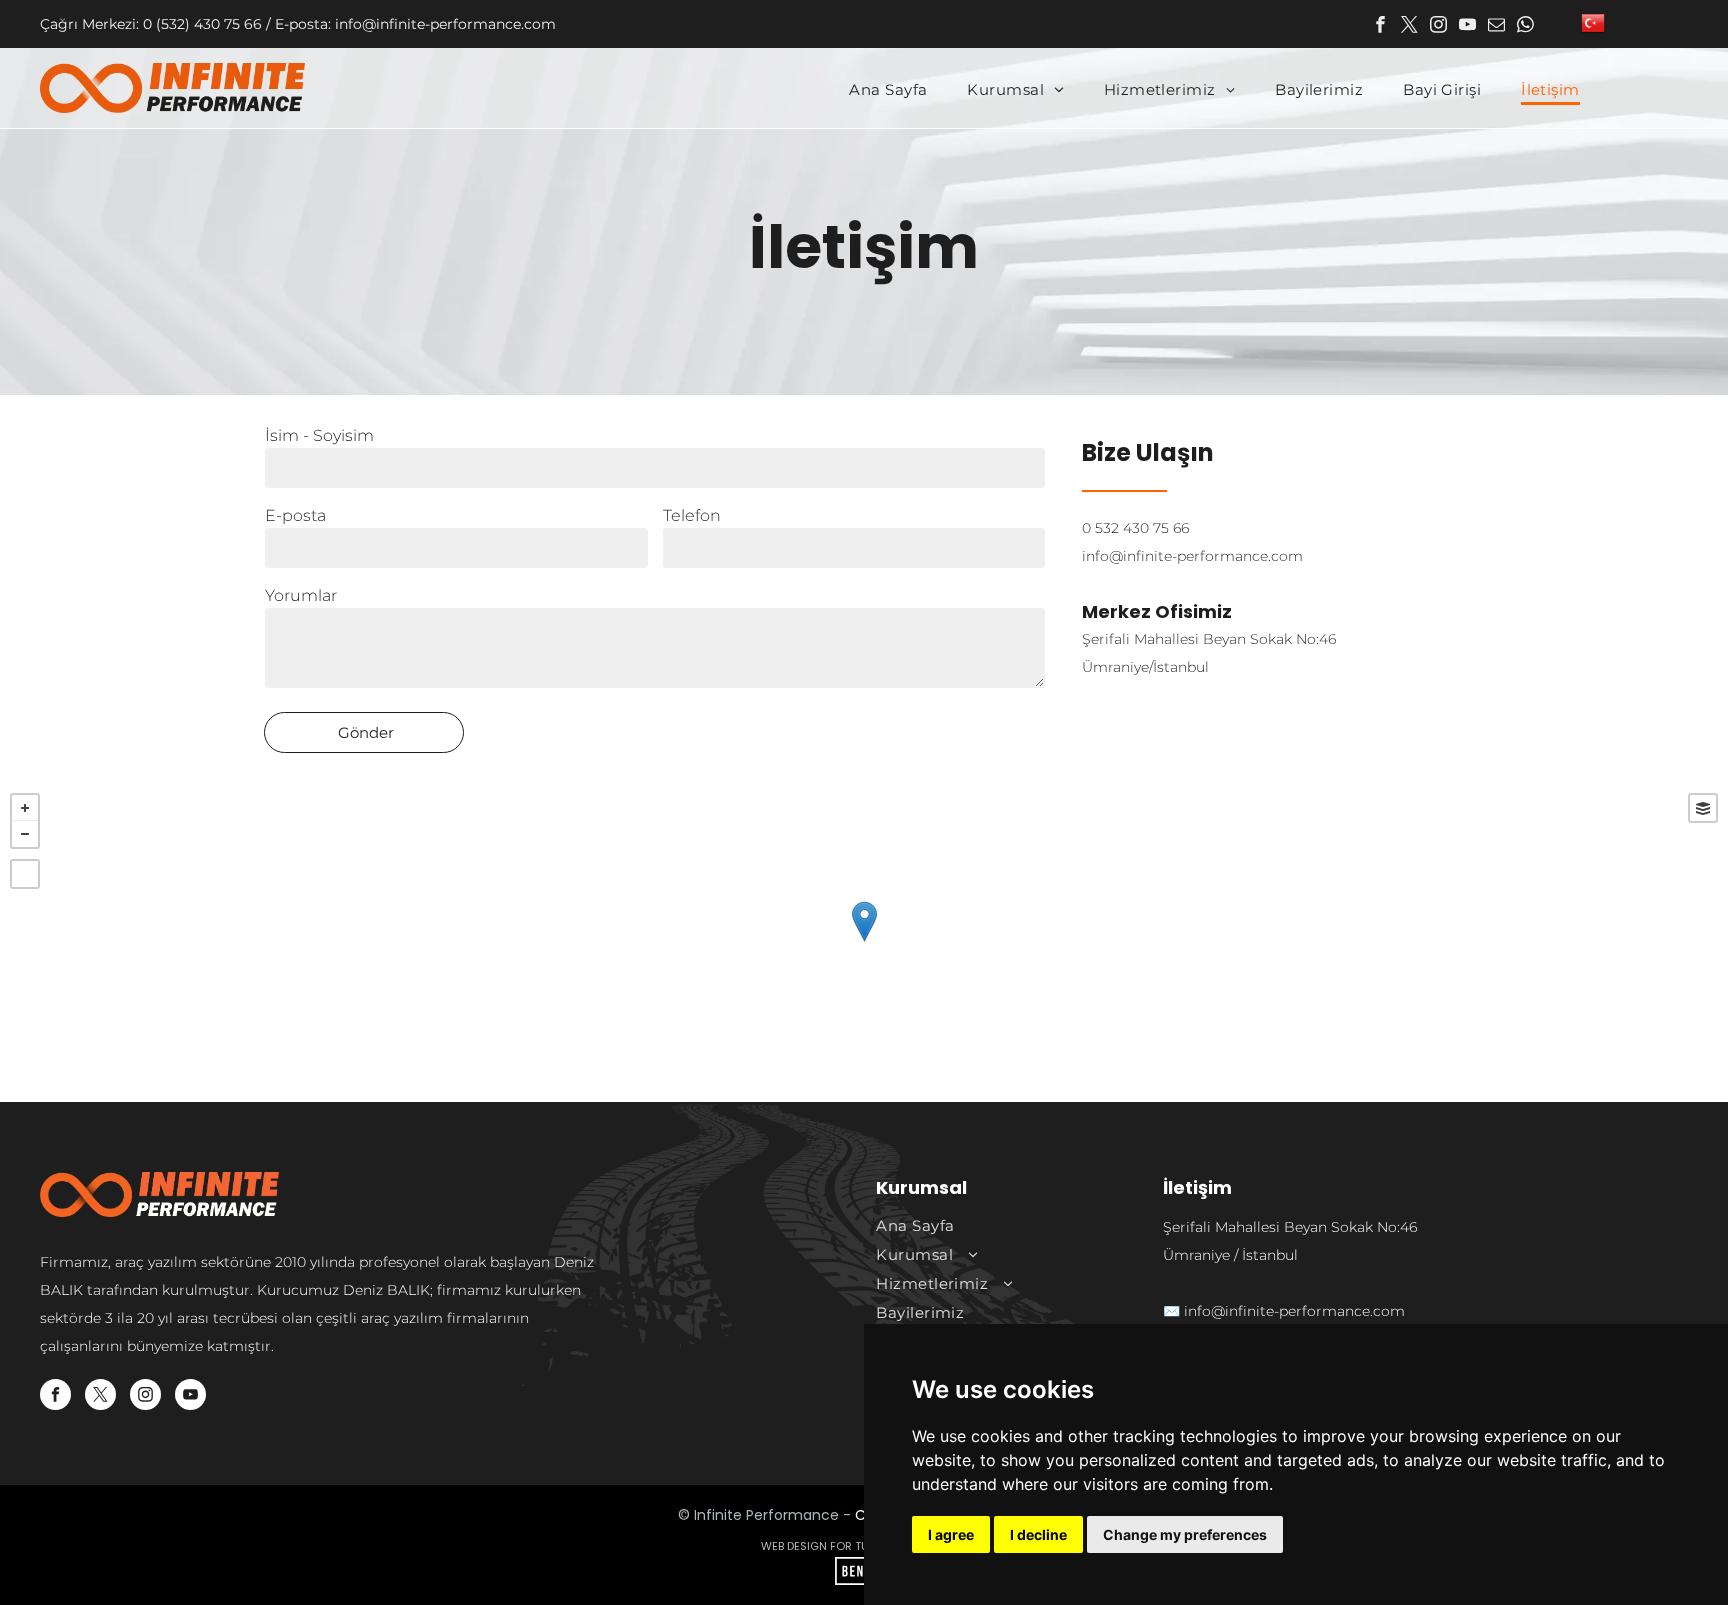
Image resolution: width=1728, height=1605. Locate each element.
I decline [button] (1038, 1534)
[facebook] (1380, 27)
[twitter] (1409, 27)
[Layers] (1703, 808)
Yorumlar (301, 595)
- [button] (25, 834)
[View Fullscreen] (25, 874)
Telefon (692, 515)
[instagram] (1438, 27)
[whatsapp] (1525, 27)
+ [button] (25, 808)
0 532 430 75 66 (1135, 528)
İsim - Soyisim (319, 435)
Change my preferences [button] (1185, 1534)
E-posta (295, 515)
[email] (1496, 27)
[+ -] (864, 942)
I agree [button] (951, 1534)
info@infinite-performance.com (1192, 556)
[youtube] (1467, 27)
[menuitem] (888, 90)
